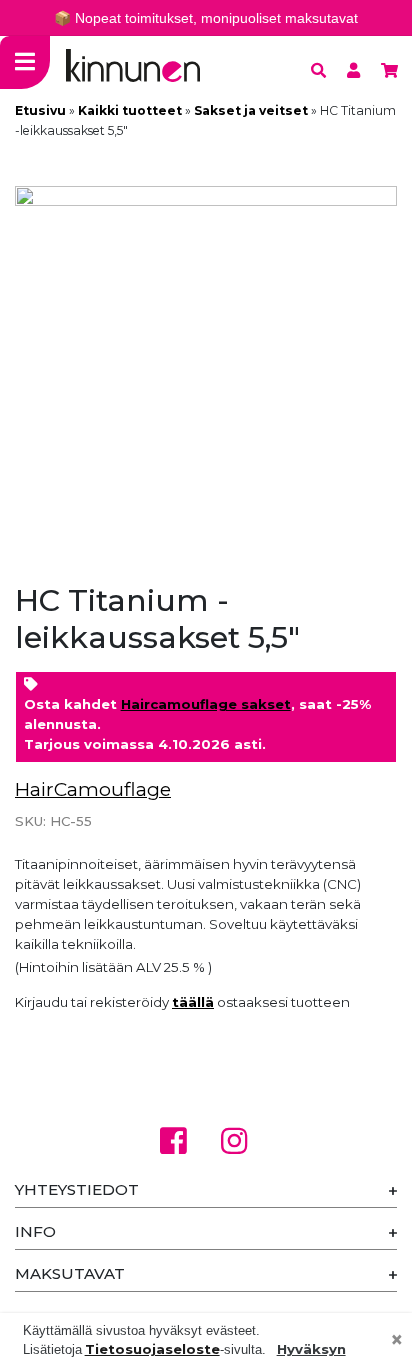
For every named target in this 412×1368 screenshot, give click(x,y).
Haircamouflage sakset (206, 704)
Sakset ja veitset (251, 110)
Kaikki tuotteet (130, 110)
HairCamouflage (93, 789)
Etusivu (40, 110)
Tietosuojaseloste (152, 1349)
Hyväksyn (311, 1349)
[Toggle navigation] (25, 62)
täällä (193, 1002)
